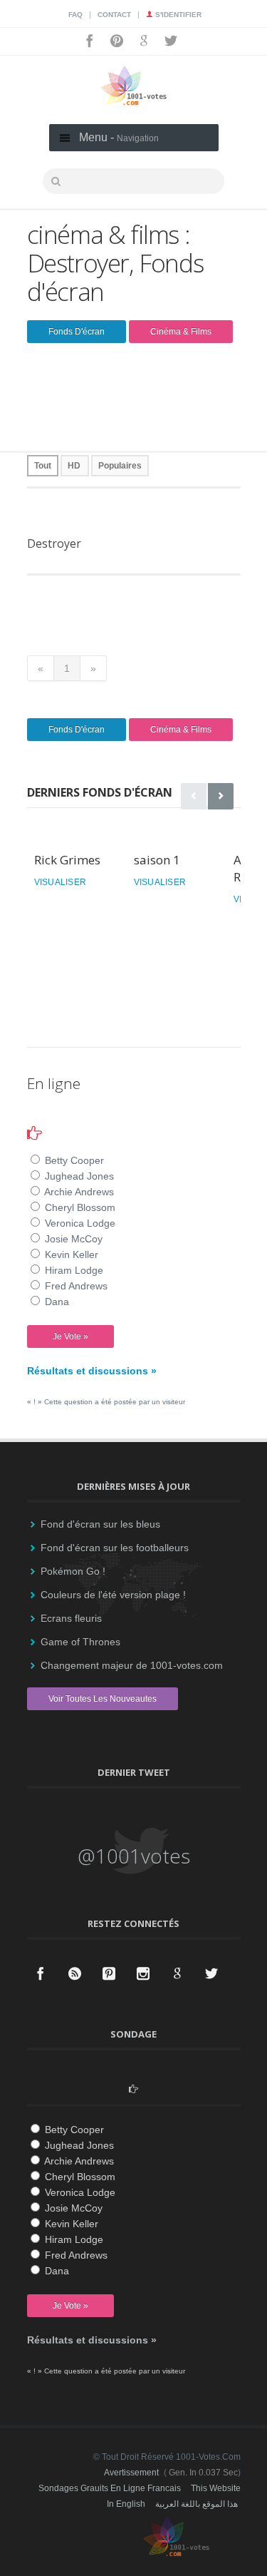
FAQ (75, 15)
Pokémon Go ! (73, 1571)
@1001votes (134, 1856)
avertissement (131, 2473)
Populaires (120, 466)
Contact (114, 15)
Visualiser (61, 882)
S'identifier (177, 15)
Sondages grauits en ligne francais (110, 2488)
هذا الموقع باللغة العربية (197, 2504)
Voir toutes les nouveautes (103, 1699)
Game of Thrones (80, 1642)
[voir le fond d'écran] (155, 516)
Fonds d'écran (77, 332)
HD (74, 466)
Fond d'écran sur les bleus (100, 1524)
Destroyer (54, 543)
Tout (43, 466)
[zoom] (114, 516)
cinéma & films (181, 332)
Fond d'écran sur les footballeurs (115, 1548)
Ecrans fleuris (71, 1618)
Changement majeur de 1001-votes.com (132, 1665)
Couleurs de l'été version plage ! (113, 1595)
